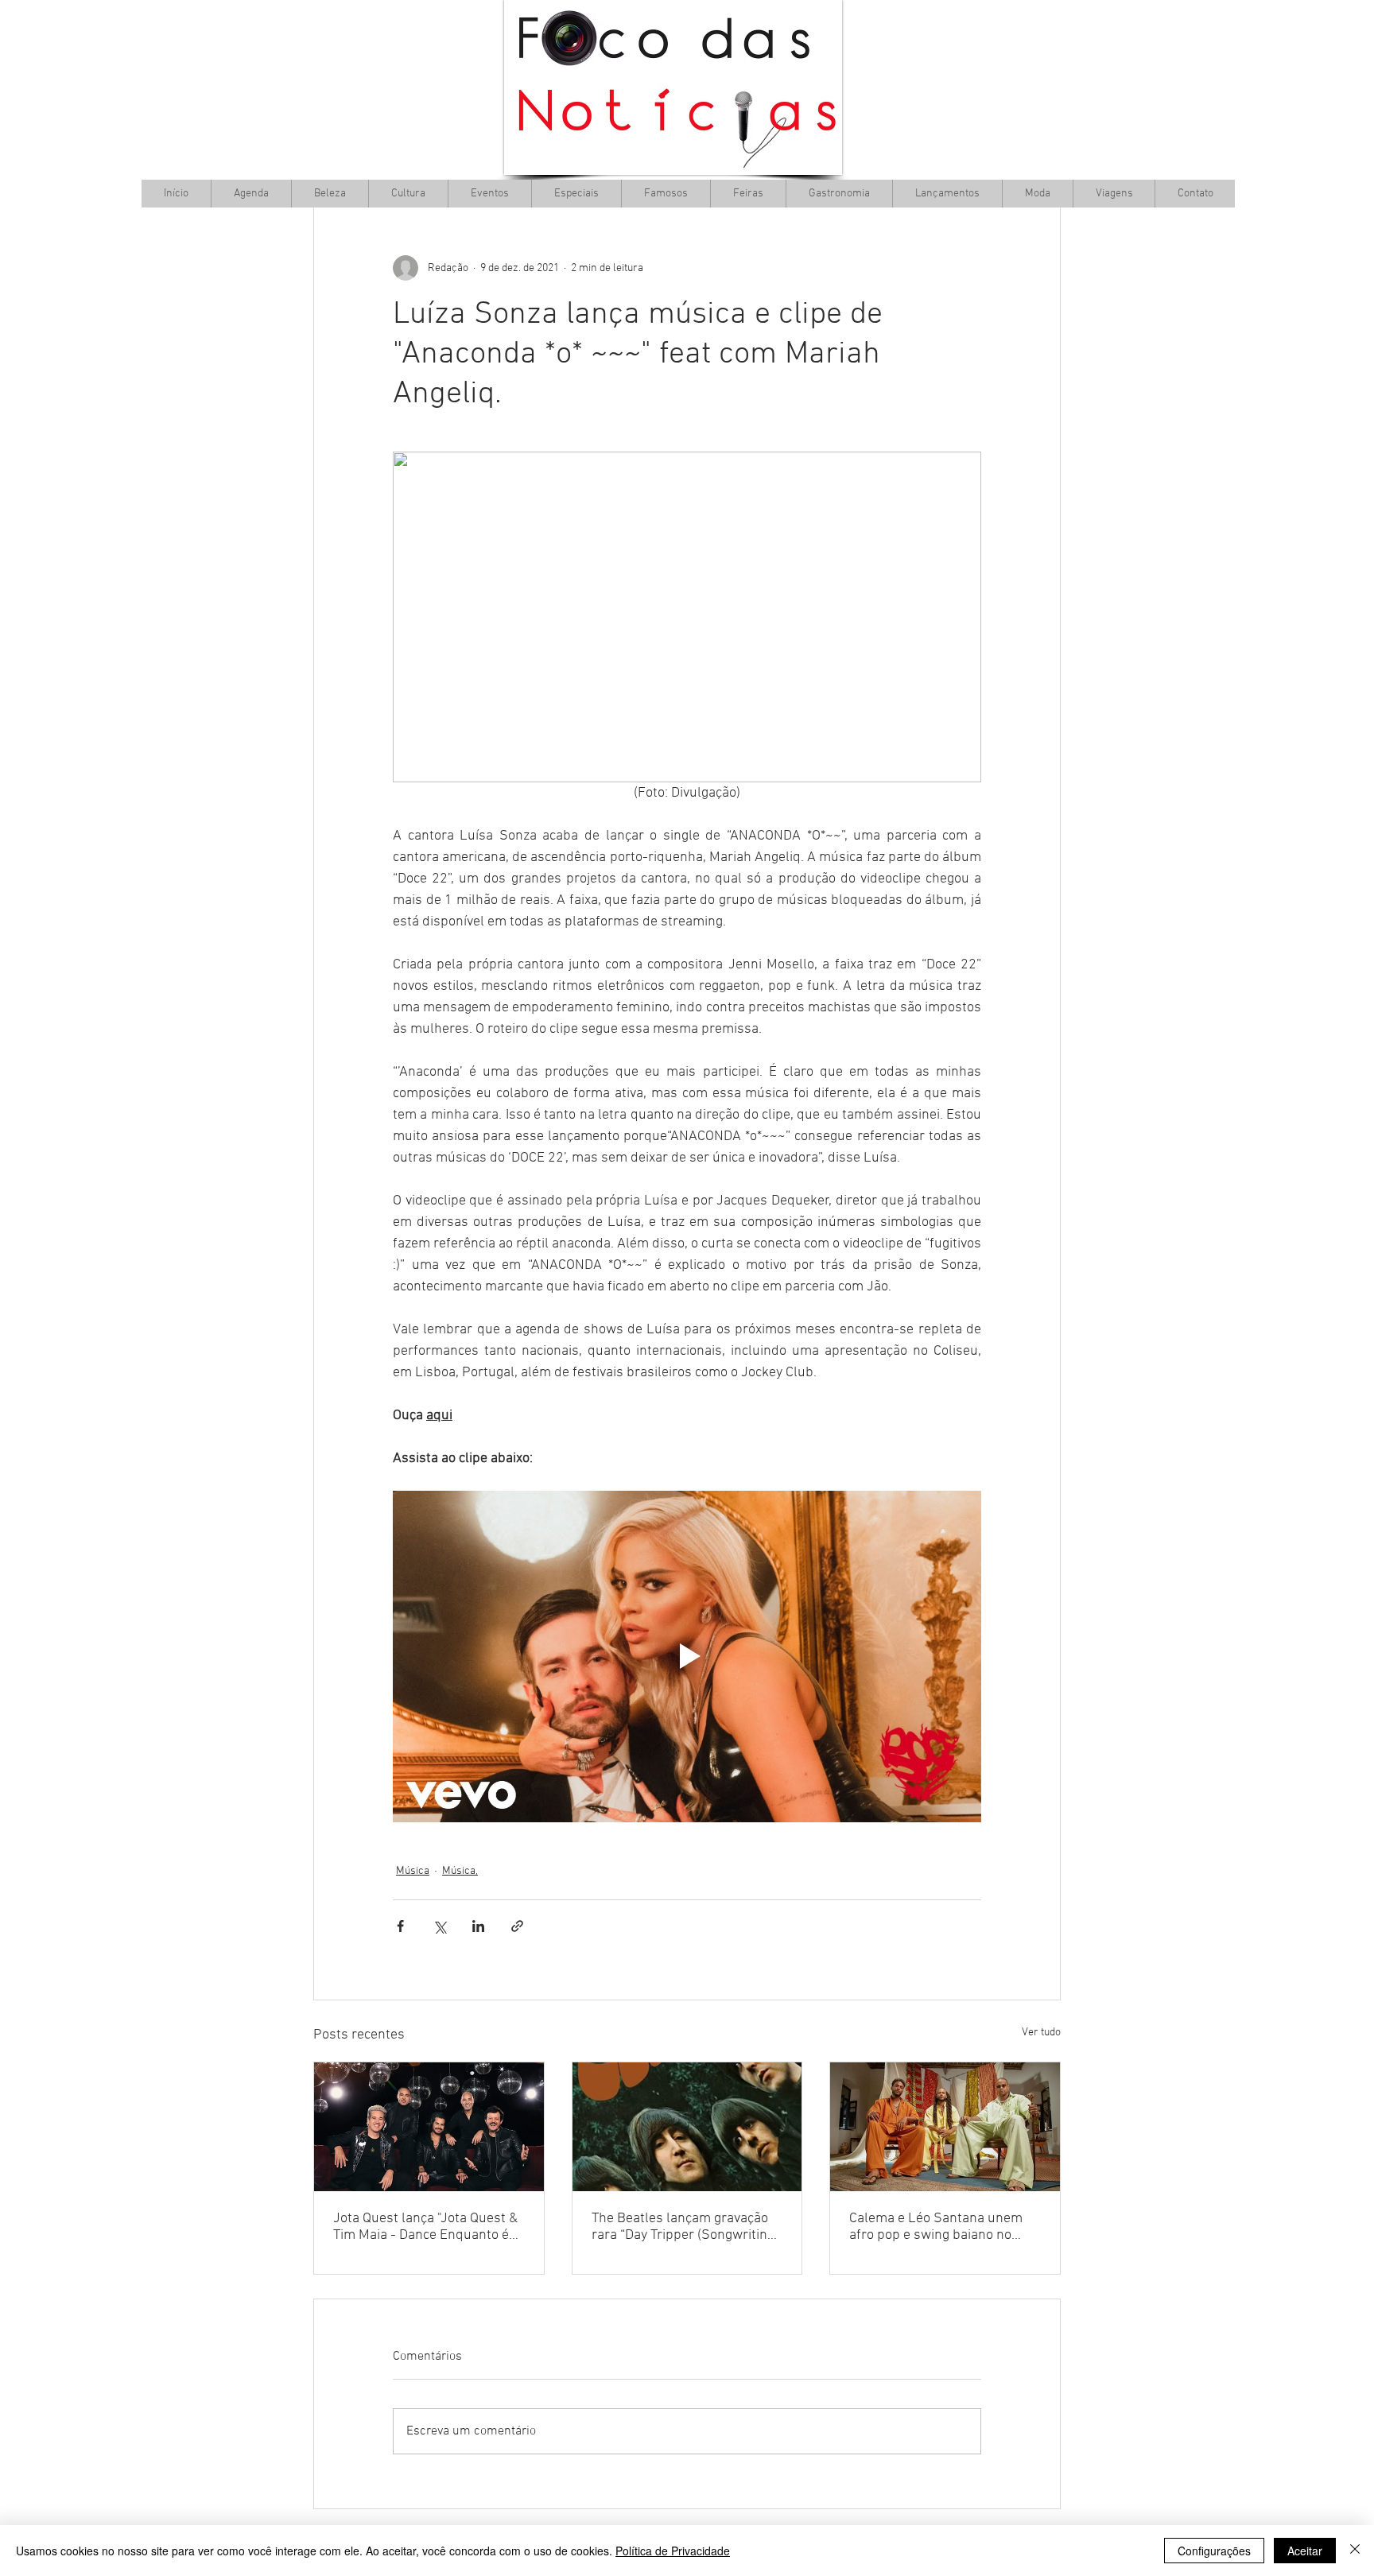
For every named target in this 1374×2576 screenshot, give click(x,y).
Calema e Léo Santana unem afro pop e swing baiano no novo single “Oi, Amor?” (936, 2227)
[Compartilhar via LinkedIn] (478, 1926)
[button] (408, 194)
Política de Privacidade (673, 2551)
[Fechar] (1355, 2551)
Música (413, 1871)
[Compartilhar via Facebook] (400, 1926)
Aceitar (1305, 2551)
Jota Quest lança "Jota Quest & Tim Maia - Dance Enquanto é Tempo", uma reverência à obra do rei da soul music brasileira (425, 2227)
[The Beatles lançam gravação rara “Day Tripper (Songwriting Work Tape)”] (687, 2127)
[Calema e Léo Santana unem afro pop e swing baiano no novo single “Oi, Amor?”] (945, 2127)
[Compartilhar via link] (517, 1926)
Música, (460, 1871)
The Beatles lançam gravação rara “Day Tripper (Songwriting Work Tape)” (683, 2227)
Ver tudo (1041, 2033)
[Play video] (687, 1656)
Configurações (1214, 2551)
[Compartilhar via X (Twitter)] (439, 1926)
